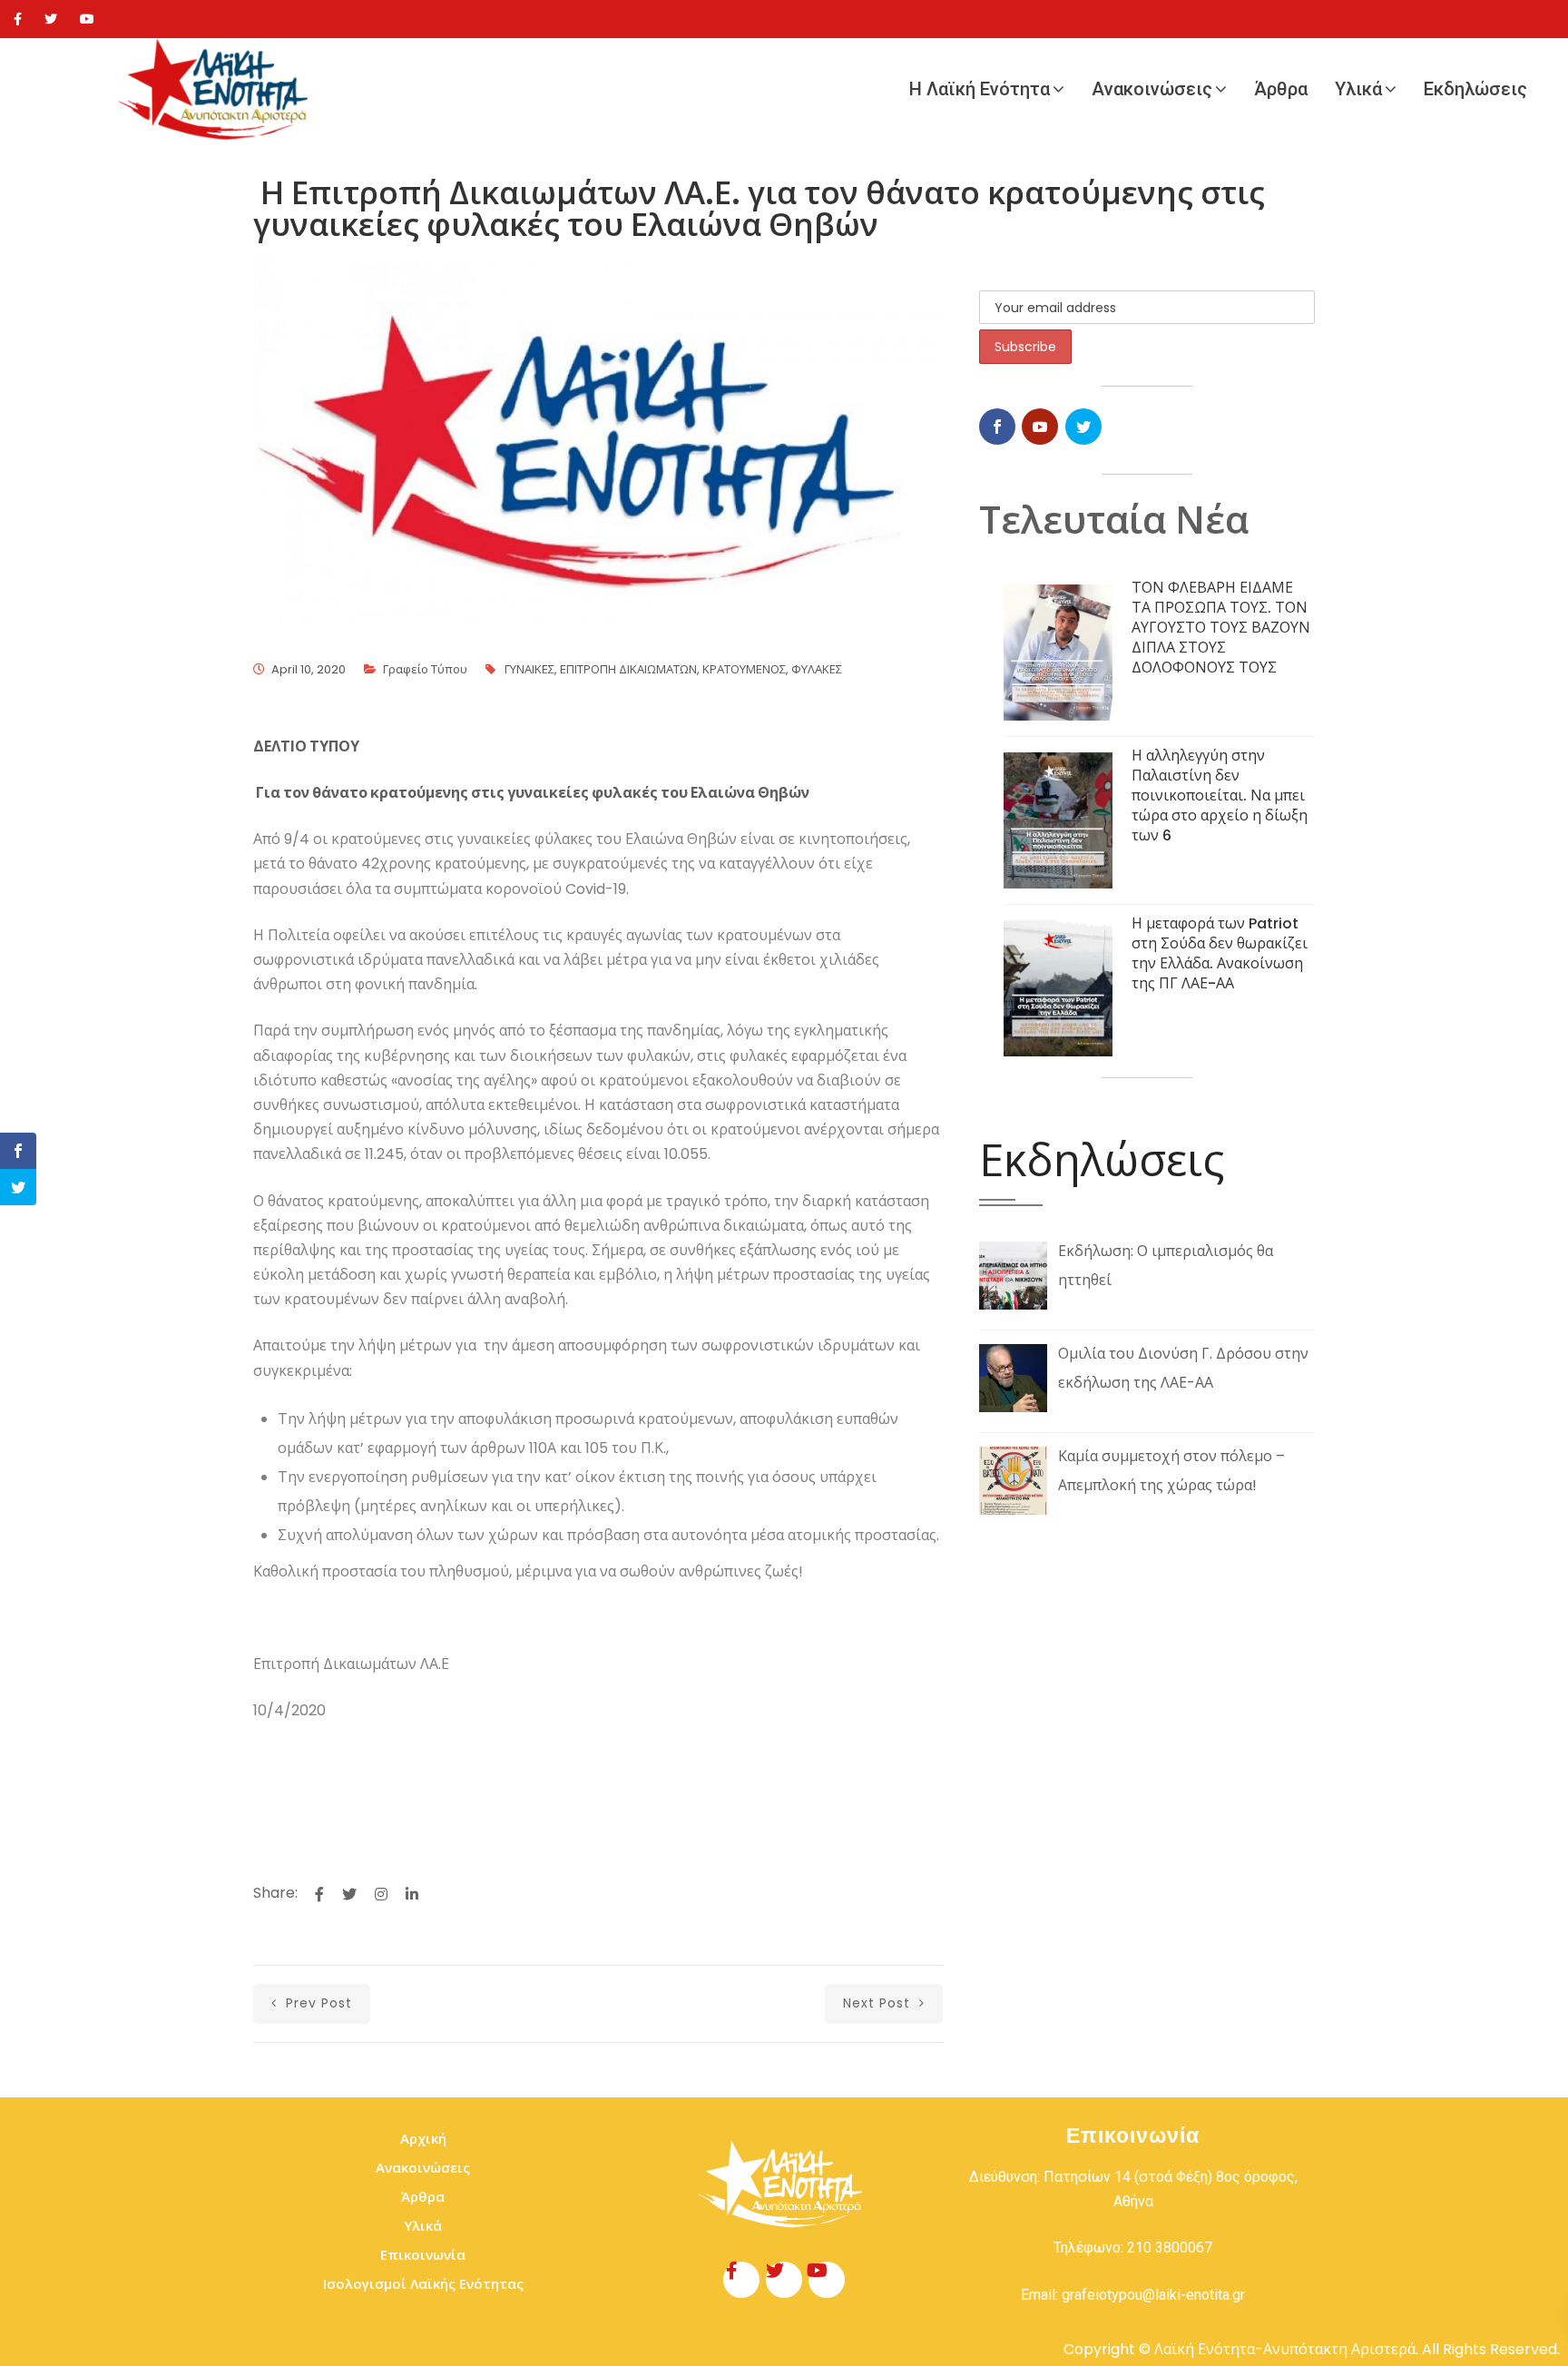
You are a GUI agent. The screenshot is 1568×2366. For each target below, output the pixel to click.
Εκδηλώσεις (1475, 89)
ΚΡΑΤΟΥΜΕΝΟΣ (744, 669)
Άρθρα (1281, 89)
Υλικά (1358, 89)
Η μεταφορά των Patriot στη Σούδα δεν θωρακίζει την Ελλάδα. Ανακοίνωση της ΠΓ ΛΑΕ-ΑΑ (1220, 953)
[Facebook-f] (741, 2280)
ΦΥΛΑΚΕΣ (817, 669)
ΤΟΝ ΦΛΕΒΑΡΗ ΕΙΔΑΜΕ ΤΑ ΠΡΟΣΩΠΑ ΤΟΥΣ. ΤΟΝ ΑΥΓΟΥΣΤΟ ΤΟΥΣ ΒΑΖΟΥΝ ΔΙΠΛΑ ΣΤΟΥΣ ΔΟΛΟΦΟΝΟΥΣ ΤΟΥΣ (1221, 628)
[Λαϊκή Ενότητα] (218, 89)
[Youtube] (87, 19)
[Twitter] (51, 19)
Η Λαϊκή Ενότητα (980, 89)
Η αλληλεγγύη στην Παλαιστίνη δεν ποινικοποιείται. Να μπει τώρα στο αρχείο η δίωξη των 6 (1220, 795)
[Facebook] (18, 19)
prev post (317, 2003)
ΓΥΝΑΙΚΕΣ (529, 669)
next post (879, 2003)
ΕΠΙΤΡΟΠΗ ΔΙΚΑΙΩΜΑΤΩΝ (628, 669)
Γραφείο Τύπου (425, 669)
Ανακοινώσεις (1152, 89)
